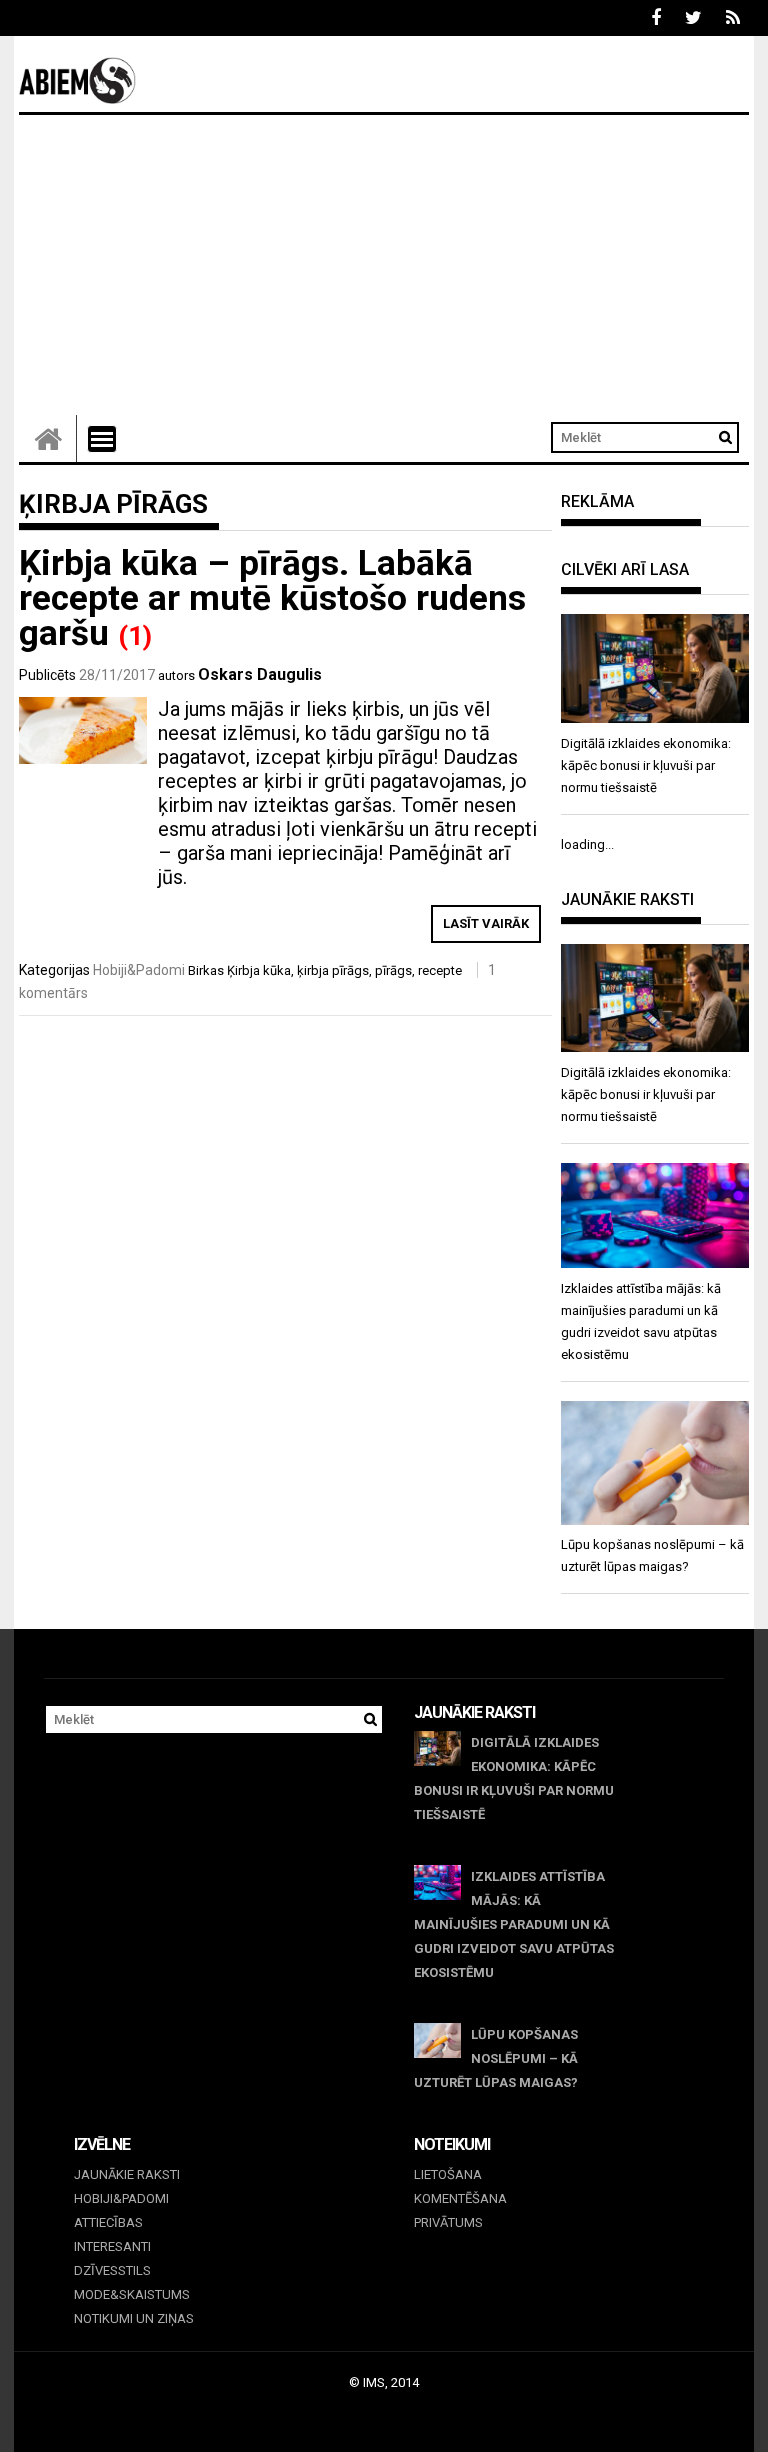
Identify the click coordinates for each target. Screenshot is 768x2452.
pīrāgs (393, 970)
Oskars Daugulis (260, 674)
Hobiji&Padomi (139, 970)
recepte (440, 970)
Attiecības (108, 2222)
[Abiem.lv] (48, 438)
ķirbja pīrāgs (333, 970)
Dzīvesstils (112, 2270)
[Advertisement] (384, 265)
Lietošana (448, 2174)
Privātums (448, 2222)
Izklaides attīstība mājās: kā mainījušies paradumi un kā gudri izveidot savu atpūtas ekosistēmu (514, 1924)
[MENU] (102, 439)
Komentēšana (460, 2198)
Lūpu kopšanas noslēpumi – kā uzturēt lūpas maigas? (496, 2058)
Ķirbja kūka (259, 970)
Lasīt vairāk (486, 923)
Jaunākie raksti (127, 2174)
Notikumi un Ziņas (134, 2318)
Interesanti (112, 2246)
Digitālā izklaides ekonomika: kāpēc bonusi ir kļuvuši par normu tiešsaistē (514, 1778)
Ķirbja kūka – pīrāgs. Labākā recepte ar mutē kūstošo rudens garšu (272, 598)
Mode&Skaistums (132, 2294)
